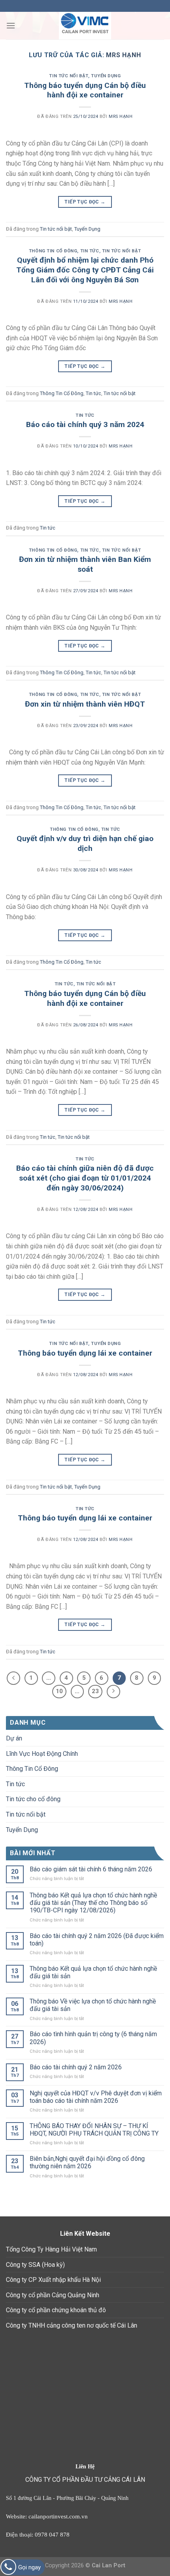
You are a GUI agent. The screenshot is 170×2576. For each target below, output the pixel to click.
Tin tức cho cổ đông (33, 1799)
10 (59, 1691)
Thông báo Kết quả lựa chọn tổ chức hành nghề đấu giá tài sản (93, 1972)
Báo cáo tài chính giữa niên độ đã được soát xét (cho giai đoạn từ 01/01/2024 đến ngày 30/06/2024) (85, 1178)
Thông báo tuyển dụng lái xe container (85, 1353)
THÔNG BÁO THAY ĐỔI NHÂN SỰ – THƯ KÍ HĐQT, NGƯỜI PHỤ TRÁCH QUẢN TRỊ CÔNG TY (94, 2130)
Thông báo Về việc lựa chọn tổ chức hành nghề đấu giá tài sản (93, 2005)
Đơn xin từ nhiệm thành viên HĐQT (85, 704)
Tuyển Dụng (106, 76)
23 (95, 1691)
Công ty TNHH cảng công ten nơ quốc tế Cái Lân (72, 2325)
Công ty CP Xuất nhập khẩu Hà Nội (53, 2280)
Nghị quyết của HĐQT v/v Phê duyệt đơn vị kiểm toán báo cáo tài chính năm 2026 (96, 2097)
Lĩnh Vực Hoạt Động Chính (42, 1754)
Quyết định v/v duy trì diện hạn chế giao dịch (85, 843)
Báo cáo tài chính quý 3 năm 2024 (85, 424)
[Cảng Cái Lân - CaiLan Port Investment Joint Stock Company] (85, 26)
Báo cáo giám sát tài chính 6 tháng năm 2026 (91, 1869)
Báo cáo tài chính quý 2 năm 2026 (76, 2067)
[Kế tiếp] (113, 1692)
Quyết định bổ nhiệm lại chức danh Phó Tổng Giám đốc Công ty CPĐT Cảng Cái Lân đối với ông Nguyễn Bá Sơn (85, 270)
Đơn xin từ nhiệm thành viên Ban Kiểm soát (85, 564)
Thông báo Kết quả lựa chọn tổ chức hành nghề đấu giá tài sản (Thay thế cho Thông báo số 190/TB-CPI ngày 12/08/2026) (93, 1903)
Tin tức (90, 251)
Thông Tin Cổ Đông (53, 251)
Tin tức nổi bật (68, 76)
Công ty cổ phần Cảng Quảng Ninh (53, 2295)
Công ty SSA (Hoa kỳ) (35, 2265)
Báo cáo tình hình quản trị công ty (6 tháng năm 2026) (93, 2038)
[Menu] (11, 25)
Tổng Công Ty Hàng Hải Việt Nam (51, 2249)
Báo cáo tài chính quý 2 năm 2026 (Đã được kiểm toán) (97, 1940)
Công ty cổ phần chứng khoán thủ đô (56, 2310)
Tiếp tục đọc (85, 202)
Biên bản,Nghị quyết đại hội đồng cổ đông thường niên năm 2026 (87, 2162)
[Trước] (13, 1678)
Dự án (14, 1738)
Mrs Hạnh (123, 55)
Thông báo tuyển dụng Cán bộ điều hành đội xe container (85, 90)
